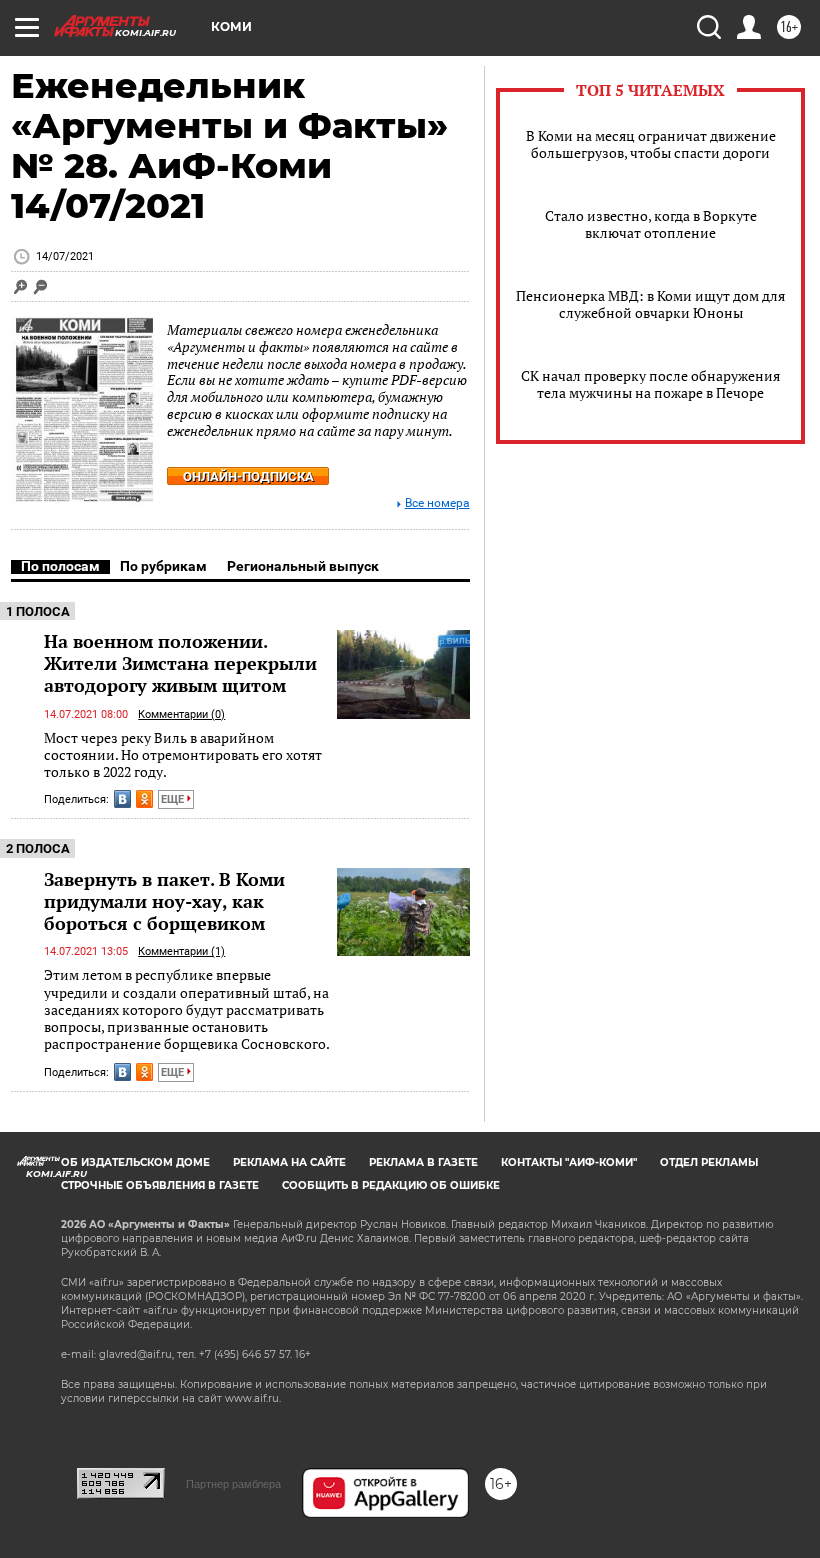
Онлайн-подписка (248, 476)
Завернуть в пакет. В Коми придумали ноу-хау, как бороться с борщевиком (164, 901)
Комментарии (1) (181, 951)
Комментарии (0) (181, 714)
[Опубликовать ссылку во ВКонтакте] (122, 799)
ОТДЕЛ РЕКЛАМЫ (709, 1162)
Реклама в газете (423, 1162)
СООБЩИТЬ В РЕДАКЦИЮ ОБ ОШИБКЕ (391, 1185)
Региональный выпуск (303, 566)
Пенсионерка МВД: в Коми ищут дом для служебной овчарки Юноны (650, 304)
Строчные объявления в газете (160, 1185)
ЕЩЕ (174, 799)
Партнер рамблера (233, 1484)
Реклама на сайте (289, 1162)
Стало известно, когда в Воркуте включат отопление (651, 224)
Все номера (437, 503)
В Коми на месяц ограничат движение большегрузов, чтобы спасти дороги (651, 144)
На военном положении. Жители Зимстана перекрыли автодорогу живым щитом (180, 663)
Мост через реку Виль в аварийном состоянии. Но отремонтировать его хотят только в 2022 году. (183, 755)
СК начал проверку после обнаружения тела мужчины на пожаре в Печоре (650, 384)
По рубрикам (163, 566)
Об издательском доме (135, 1162)
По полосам (60, 566)
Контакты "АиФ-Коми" (569, 1162)
